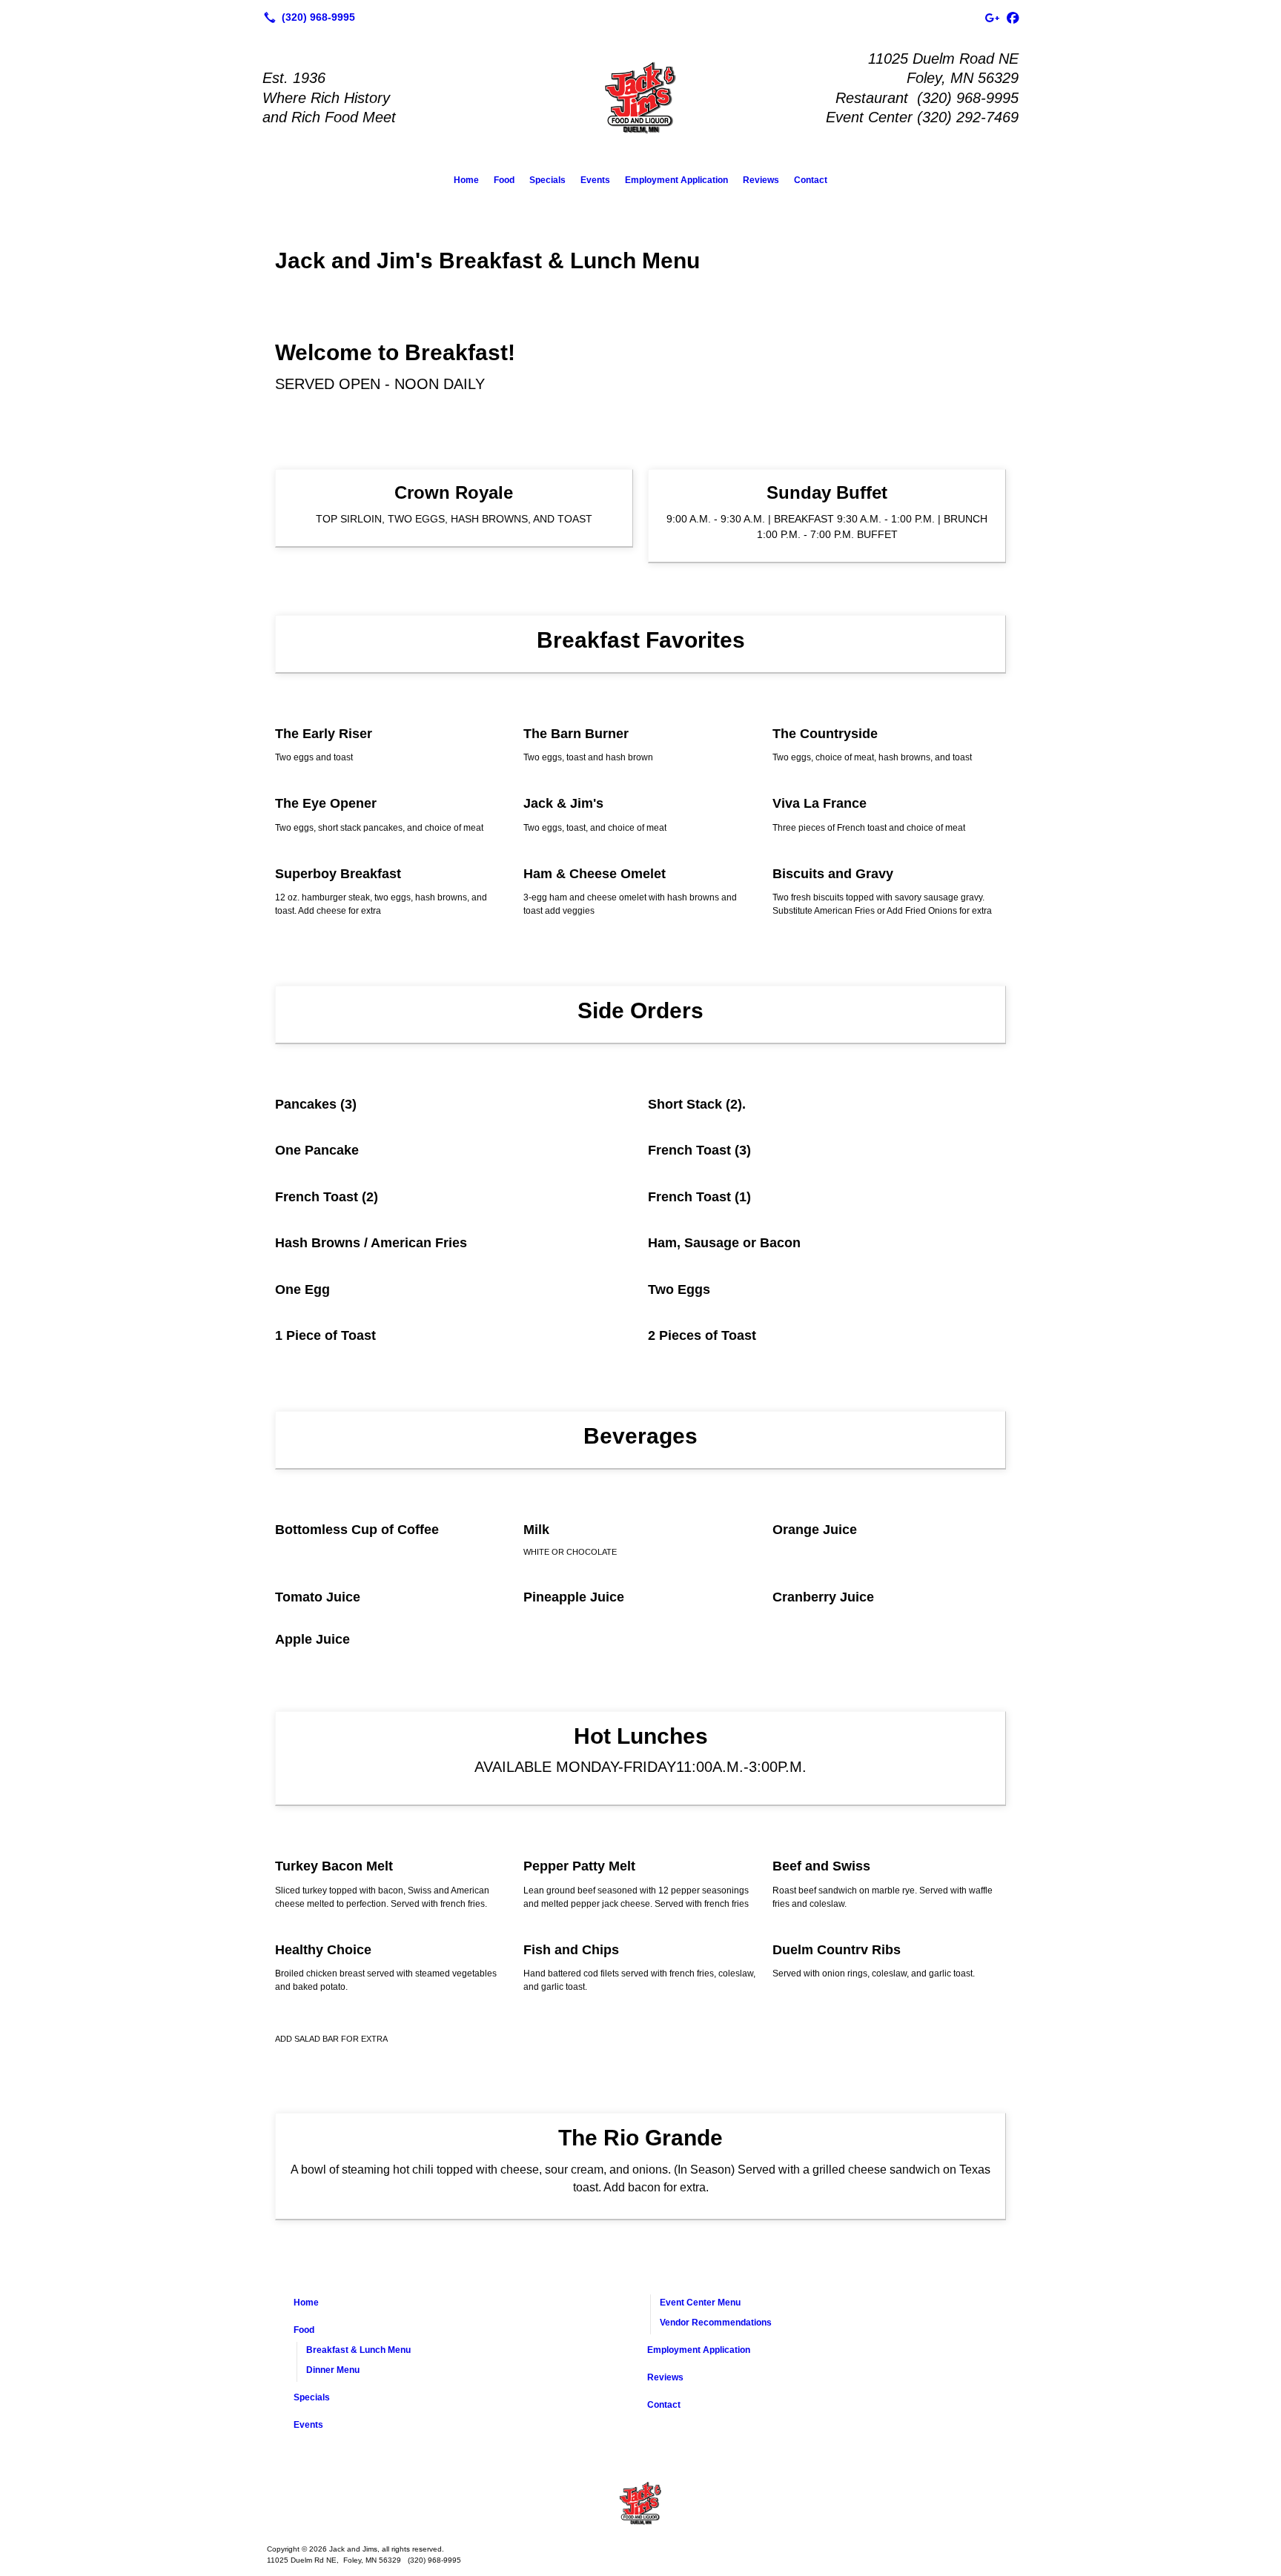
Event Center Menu (700, 2303)
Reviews (761, 180)
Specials (547, 180)
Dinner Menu (333, 2370)
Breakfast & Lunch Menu (358, 2350)
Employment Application (676, 180)
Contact (811, 180)
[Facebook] (1013, 17)
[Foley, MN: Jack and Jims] (640, 2503)
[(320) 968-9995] (307, 17)
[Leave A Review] (992, 17)
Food (504, 180)
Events (595, 180)
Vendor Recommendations (716, 2323)
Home (466, 180)
